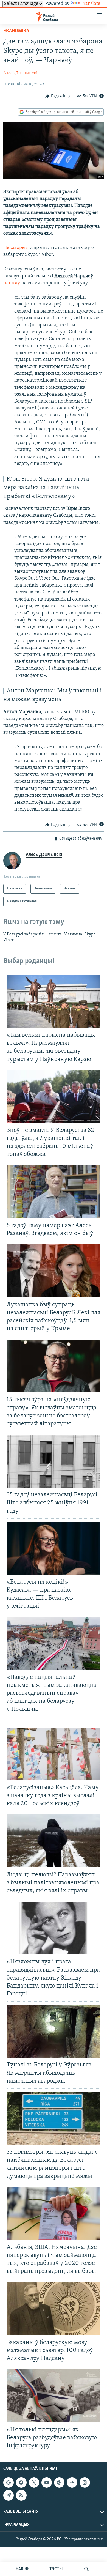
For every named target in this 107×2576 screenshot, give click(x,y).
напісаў (12, 283)
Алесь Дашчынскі (20, 73)
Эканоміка (16, 31)
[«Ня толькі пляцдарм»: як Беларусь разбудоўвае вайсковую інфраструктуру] (54, 2396)
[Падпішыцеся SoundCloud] (72, 2482)
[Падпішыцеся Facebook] (21, 2482)
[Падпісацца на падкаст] (59, 2482)
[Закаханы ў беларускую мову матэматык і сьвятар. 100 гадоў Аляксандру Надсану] (54, 2309)
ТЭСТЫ (56, 2569)
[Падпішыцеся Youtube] (47, 2482)
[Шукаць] (86, 2569)
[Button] (58, 96)
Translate (91, 4)
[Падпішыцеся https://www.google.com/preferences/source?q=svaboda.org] (9, 2482)
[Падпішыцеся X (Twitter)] (34, 2482)
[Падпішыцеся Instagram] (85, 2482)
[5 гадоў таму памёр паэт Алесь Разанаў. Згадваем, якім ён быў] (54, 1192)
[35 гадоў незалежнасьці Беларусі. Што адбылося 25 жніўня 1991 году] (54, 1461)
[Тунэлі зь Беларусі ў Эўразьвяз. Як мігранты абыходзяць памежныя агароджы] (54, 2031)
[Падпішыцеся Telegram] (9, 2495)
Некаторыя (16, 248)
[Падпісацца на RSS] (21, 2495)
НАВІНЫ (23, 2569)
